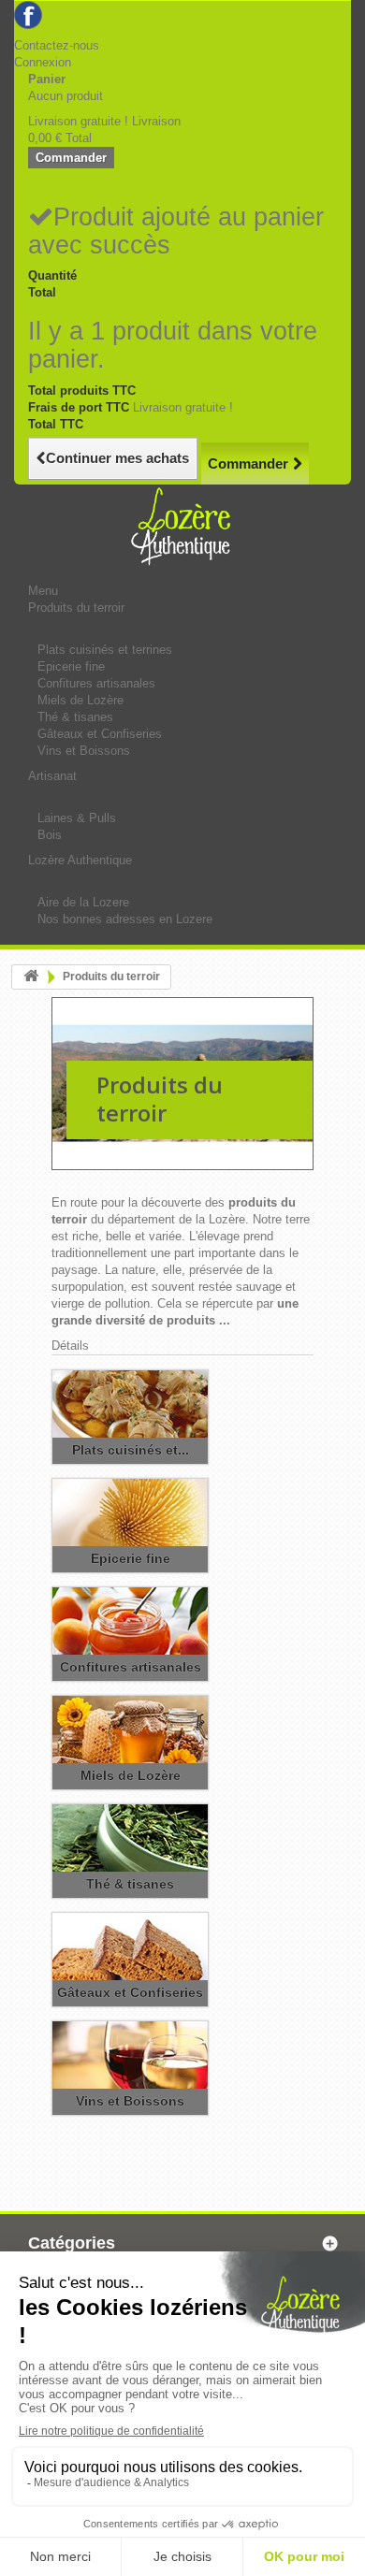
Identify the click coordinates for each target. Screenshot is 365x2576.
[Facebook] (28, 14)
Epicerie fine (71, 666)
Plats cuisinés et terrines (105, 650)
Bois (50, 835)
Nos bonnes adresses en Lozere (125, 919)
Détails (70, 1346)
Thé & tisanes (75, 717)
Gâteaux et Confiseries (100, 734)
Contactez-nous (57, 45)
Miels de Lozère (80, 700)
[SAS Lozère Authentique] (182, 291)
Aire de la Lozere (83, 902)
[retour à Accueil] (31, 977)
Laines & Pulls (77, 818)
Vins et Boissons (84, 751)
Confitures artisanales (96, 683)
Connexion (43, 62)
